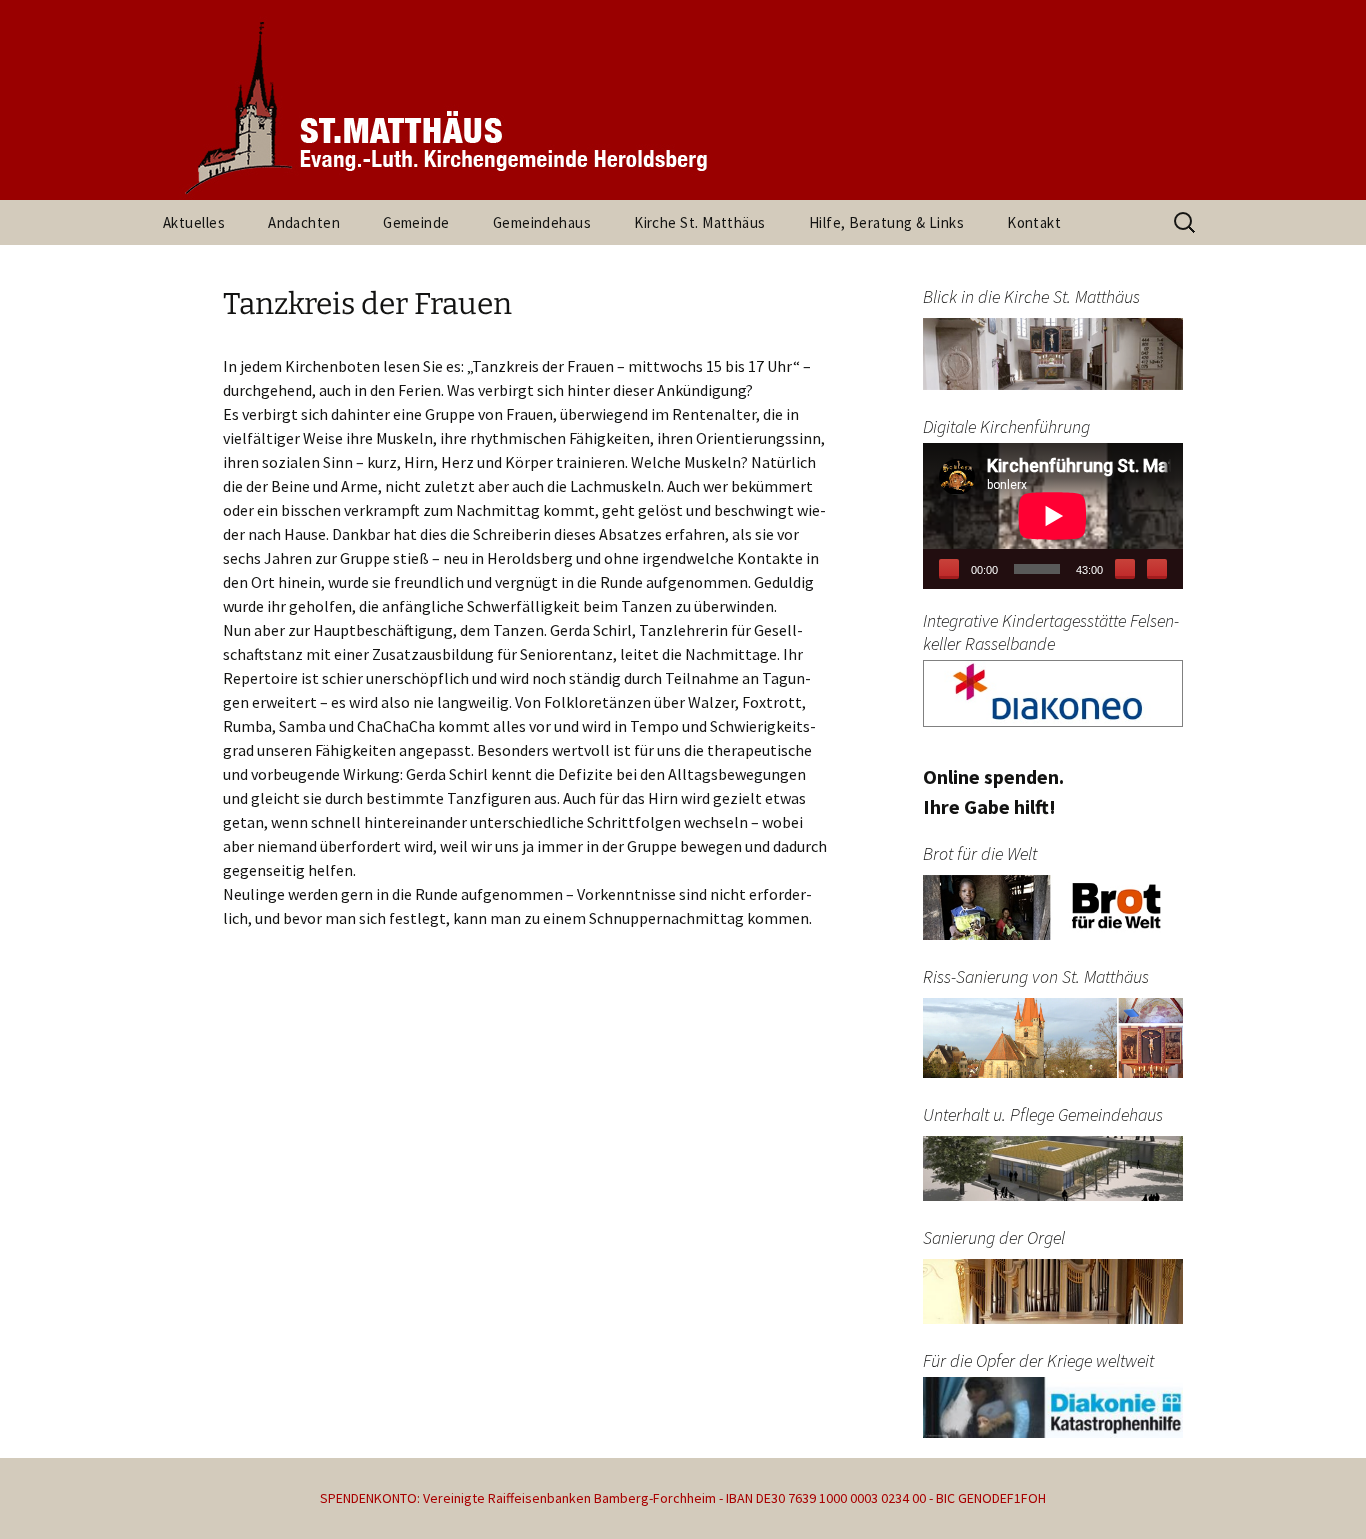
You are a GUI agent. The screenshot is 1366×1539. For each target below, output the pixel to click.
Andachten (304, 222)
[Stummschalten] (1125, 569)
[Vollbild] (1157, 569)
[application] (1053, 516)
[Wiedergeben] (949, 569)
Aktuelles (194, 222)
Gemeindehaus (542, 222)
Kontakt (1034, 222)
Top (1318, 1491)
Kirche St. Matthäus (700, 222)
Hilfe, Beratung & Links (886, 222)
